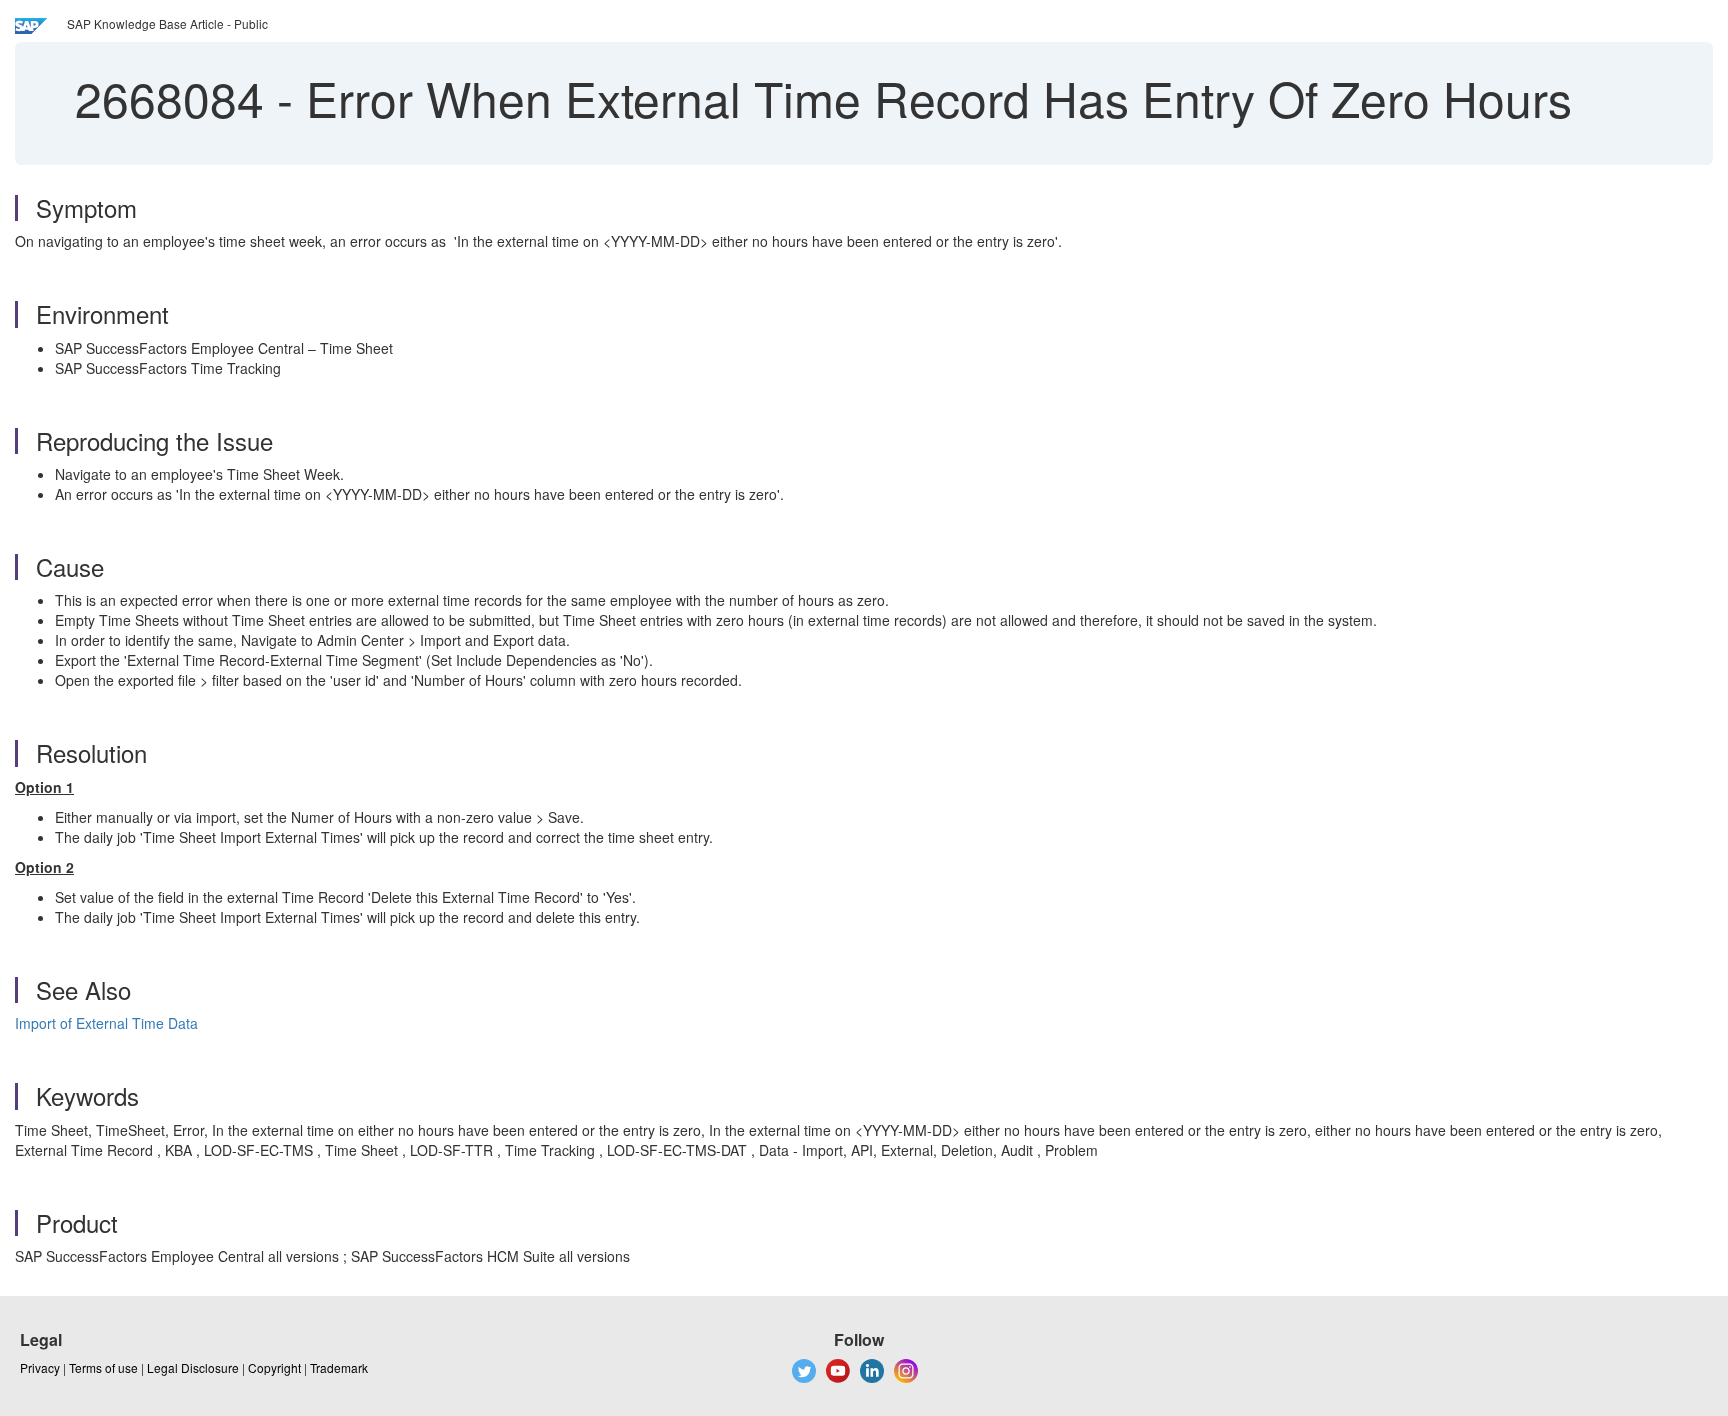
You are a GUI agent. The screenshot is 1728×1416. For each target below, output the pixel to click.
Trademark (339, 1367)
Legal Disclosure (193, 1367)
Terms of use (103, 1367)
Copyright (274, 1367)
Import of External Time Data (106, 1023)
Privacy (40, 1367)
